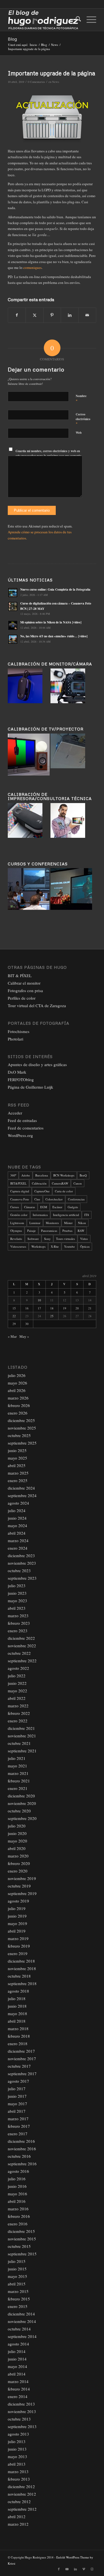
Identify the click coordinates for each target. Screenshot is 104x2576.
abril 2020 (17, 1848)
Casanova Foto (20, 1199)
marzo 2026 (18, 1398)
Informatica (40, 1215)
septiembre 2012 (22, 2509)
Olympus (16, 1231)
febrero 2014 (19, 2389)
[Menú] (89, 20)
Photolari (16, 1039)
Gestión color (19, 1215)
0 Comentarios (36, 82)
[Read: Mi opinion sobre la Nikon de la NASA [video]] (13, 625)
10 (39, 1300)
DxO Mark (17, 1072)
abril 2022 (17, 1698)
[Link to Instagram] (92, 2569)
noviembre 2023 (22, 1563)
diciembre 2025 (21, 1420)
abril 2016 (17, 2201)
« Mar (12, 1336)
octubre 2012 (19, 2501)
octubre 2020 (19, 1811)
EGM (44, 1207)
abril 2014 (17, 2374)
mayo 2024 (17, 1525)
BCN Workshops (64, 1175)
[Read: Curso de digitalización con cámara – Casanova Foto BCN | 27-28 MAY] (13, 606)
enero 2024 (18, 1548)
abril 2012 (17, 2516)
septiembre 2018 (22, 1983)
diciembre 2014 (21, 2314)
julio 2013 (17, 2441)
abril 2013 (17, 2464)
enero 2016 (18, 2224)
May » (24, 1336)
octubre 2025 (19, 1435)
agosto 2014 (18, 2344)
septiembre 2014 (22, 2336)
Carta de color (64, 1191)
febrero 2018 (19, 2036)
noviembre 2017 (22, 2059)
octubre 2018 (19, 1976)
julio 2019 (17, 1908)
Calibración (39, 1183)
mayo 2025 (17, 1458)
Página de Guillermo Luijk (31, 1087)
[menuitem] (76, 20)
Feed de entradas (22, 1120)
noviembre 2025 (22, 1428)
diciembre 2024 (21, 1488)
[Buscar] (76, 20)
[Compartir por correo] (87, 315)
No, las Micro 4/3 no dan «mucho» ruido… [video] (54, 636)
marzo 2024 (18, 1540)
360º (13, 1175)
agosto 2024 (18, 1503)
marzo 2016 (18, 2209)
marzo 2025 (18, 1473)
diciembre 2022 (21, 1638)
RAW (81, 1231)
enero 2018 (18, 2044)
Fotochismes (19, 1031)
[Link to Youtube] (67, 2569)
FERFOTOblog (21, 1079)
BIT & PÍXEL (20, 975)
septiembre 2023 (22, 1578)
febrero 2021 (19, 1781)
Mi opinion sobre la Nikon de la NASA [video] (51, 622)
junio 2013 (17, 2449)
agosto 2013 (18, 2434)
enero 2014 (18, 2396)
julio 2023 (17, 1586)
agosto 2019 (18, 1901)
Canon (78, 1183)
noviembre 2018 (22, 1968)
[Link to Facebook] (59, 2569)
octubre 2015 (19, 2246)
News (56, 82)
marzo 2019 (18, 1938)
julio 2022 (17, 1676)
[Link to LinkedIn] (75, 2569)
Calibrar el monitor (24, 983)
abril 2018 (17, 2021)
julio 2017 (17, 2089)
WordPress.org (20, 1135)
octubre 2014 (19, 2329)
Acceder (15, 1113)
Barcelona (42, 1175)
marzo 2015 (18, 2291)
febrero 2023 (19, 1623)
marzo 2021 (18, 1773)
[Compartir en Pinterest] (52, 315)
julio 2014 (17, 2351)
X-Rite (55, 1246)
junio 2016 (17, 2186)
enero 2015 (18, 2306)
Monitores (52, 1223)
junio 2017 (17, 2096)
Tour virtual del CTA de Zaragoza (37, 1005)
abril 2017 (17, 2111)
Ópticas (85, 1246)
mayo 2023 (17, 1601)
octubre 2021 (19, 1743)
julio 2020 (17, 1826)
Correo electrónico (83, 419)
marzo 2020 (18, 1856)
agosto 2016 (18, 2171)
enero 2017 (18, 2134)
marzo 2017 (18, 2119)
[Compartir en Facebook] (17, 315)
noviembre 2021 (22, 1736)
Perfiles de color (22, 998)
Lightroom (17, 1223)
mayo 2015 (17, 2276)
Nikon (82, 1223)
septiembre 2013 (22, 2426)
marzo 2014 (18, 2381)
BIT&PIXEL (18, 1183)
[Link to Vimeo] (84, 2569)
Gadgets (73, 1207)
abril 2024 (17, 1533)
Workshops (38, 1246)
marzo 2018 (18, 2028)
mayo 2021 (17, 1766)
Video (84, 1239)
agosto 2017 (18, 2081)
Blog (12, 39)
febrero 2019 (19, 1946)
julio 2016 (17, 2179)
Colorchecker (54, 1199)
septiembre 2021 (22, 1751)
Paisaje (31, 1231)
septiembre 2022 (22, 1661)
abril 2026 (17, 1390)
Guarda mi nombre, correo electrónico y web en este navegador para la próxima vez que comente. (49, 453)
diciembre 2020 (21, 1796)
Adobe (26, 1175)
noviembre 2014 (22, 2321)
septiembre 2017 (22, 2074)
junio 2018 (17, 2006)
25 (52, 1316)
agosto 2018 (18, 1991)
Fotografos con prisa (25, 990)
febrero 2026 (19, 1405)
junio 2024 (17, 1518)
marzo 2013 (18, 2471)
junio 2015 (17, 2269)
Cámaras (30, 1207)
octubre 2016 (19, 2156)
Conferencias (76, 1199)
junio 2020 (17, 1833)
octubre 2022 (19, 1653)
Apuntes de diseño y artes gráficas (37, 1064)
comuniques (32, 267)
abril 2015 (17, 2284)
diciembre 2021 (21, 1728)
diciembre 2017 (21, 2051)
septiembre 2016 (22, 2164)
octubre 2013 (19, 2419)
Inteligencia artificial (66, 1215)
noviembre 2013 (22, 2411)
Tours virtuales (65, 1239)
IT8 (87, 1215)
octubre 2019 (19, 1886)
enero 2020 (18, 1871)
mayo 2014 (17, 2366)
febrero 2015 (19, 2299)
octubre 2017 (19, 2066)
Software (33, 1239)
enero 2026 (18, 1413)
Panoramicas (49, 1231)
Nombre (81, 398)
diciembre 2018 (21, 1961)
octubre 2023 (19, 1571)
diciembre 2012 (21, 2486)
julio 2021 (17, 1758)
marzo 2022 (18, 1706)
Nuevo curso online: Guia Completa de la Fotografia (55, 589)
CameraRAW (60, 1183)
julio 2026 (17, 1375)
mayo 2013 (17, 2456)
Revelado (16, 1239)
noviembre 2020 (22, 1803)
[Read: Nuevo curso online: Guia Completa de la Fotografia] (13, 593)
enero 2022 (18, 1721)
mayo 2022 (17, 1691)
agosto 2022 (18, 1668)
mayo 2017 (17, 2104)
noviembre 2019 (22, 1878)
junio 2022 (17, 1683)
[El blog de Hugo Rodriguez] (43, 20)
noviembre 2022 (22, 1646)
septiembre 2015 (22, 2254)
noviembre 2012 (22, 2494)
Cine (37, 1199)
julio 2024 (17, 1510)
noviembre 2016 (22, 2149)
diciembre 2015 (21, 2231)
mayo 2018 (17, 2013)
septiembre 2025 (22, 1443)
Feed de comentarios (26, 1128)
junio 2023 (17, 1593)
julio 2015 (17, 2261)
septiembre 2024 (22, 1495)
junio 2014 (17, 2359)
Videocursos (18, 1246)
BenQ (83, 1175)
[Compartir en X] (34, 315)
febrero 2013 (19, 2479)
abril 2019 (17, 1931)
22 (14, 1316)
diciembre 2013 (21, 2404)
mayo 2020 (17, 1841)
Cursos (15, 1207)
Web (79, 433)
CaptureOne (42, 1191)
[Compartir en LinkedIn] (70, 315)
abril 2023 (17, 1608)
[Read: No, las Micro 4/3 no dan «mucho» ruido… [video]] (13, 639)
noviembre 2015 (22, 2239)
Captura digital (20, 1191)
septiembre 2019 (22, 1893)
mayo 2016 (17, 2194)
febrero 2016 (19, 2216)
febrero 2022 (19, 1713)
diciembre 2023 (21, 1555)
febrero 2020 (19, 1863)
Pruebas (67, 1231)
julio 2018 (17, 1998)
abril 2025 (17, 1465)
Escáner (57, 1207)
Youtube (69, 1246)
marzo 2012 (18, 2524)
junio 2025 (17, 1450)
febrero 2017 (19, 2126)
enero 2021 (18, 1788)
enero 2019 (18, 1953)
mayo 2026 (17, 1383)
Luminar (35, 1223)
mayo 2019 (17, 1923)
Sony (47, 1239)
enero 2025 (18, 1480)
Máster (68, 1223)
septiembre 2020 (22, 1818)
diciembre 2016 (21, 2141)
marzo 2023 (18, 1616)
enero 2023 (18, 1631)
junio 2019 (17, 1916)
